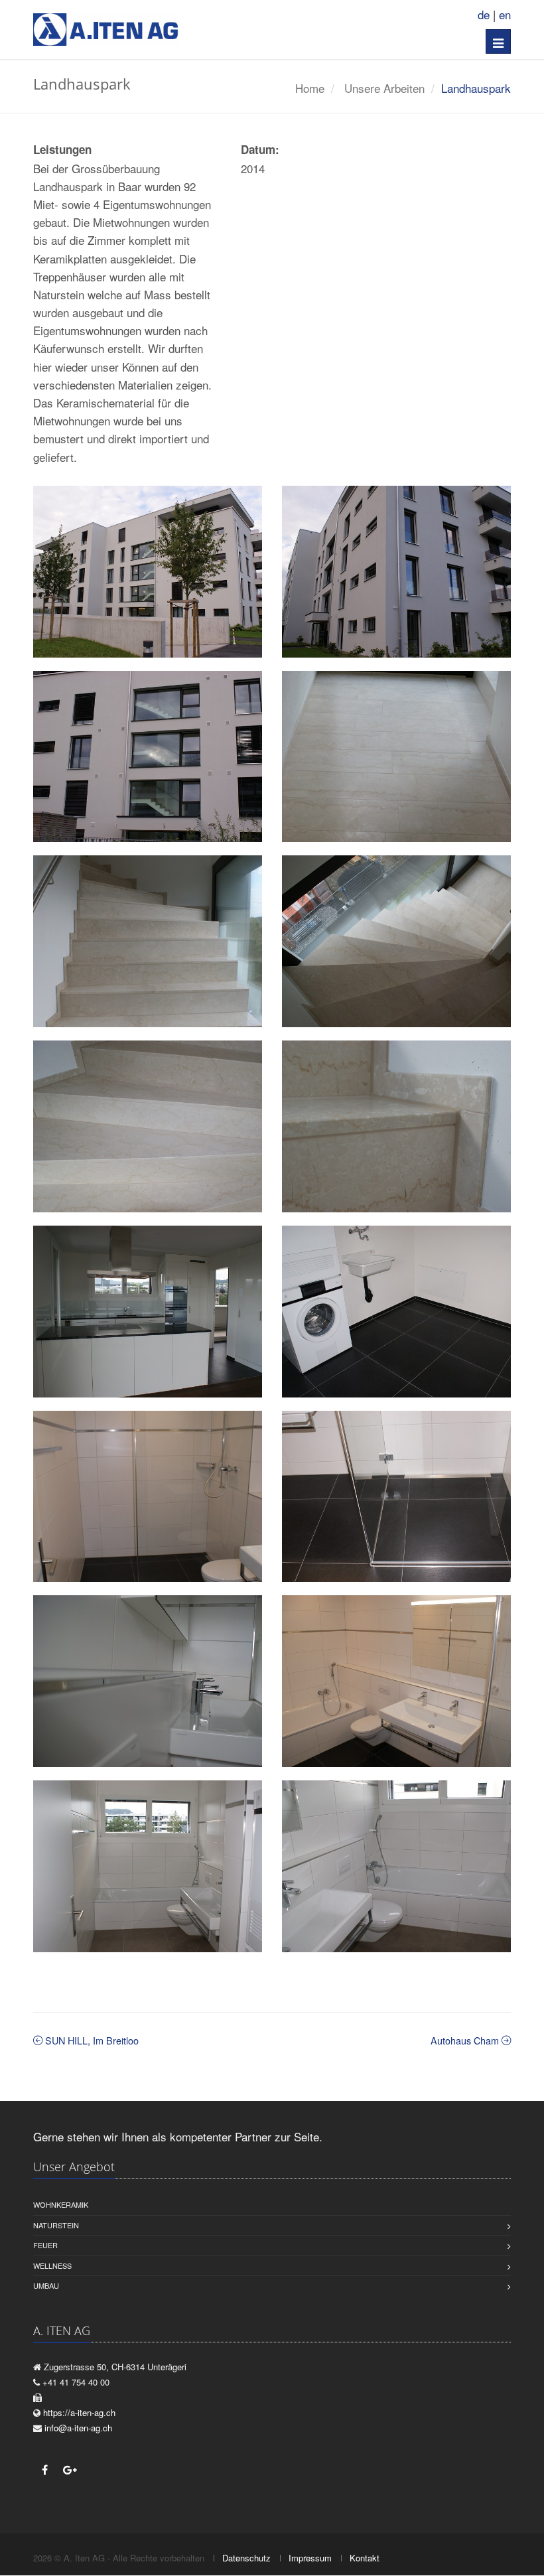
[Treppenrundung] (396, 941)
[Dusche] (148, 1497)
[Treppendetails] (396, 1126)
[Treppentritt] (148, 1126)
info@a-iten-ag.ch (78, 2428)
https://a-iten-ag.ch (79, 2412)
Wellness (52, 2265)
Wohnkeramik (61, 2204)
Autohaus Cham (466, 2040)
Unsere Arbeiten (384, 88)
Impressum (310, 2558)
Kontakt (365, 2558)
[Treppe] (148, 941)
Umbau (46, 2285)
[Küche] (148, 1312)
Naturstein (56, 2225)
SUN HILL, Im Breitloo (91, 2040)
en (505, 14)
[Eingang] (396, 757)
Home (310, 88)
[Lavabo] (396, 1681)
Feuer (45, 2245)
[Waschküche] (396, 1312)
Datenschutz (246, 2558)
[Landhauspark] (148, 572)
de (484, 14)
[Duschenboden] (396, 1497)
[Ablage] (148, 1681)
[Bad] (148, 1866)
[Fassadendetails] (148, 757)
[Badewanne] (396, 1866)
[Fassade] (396, 572)
